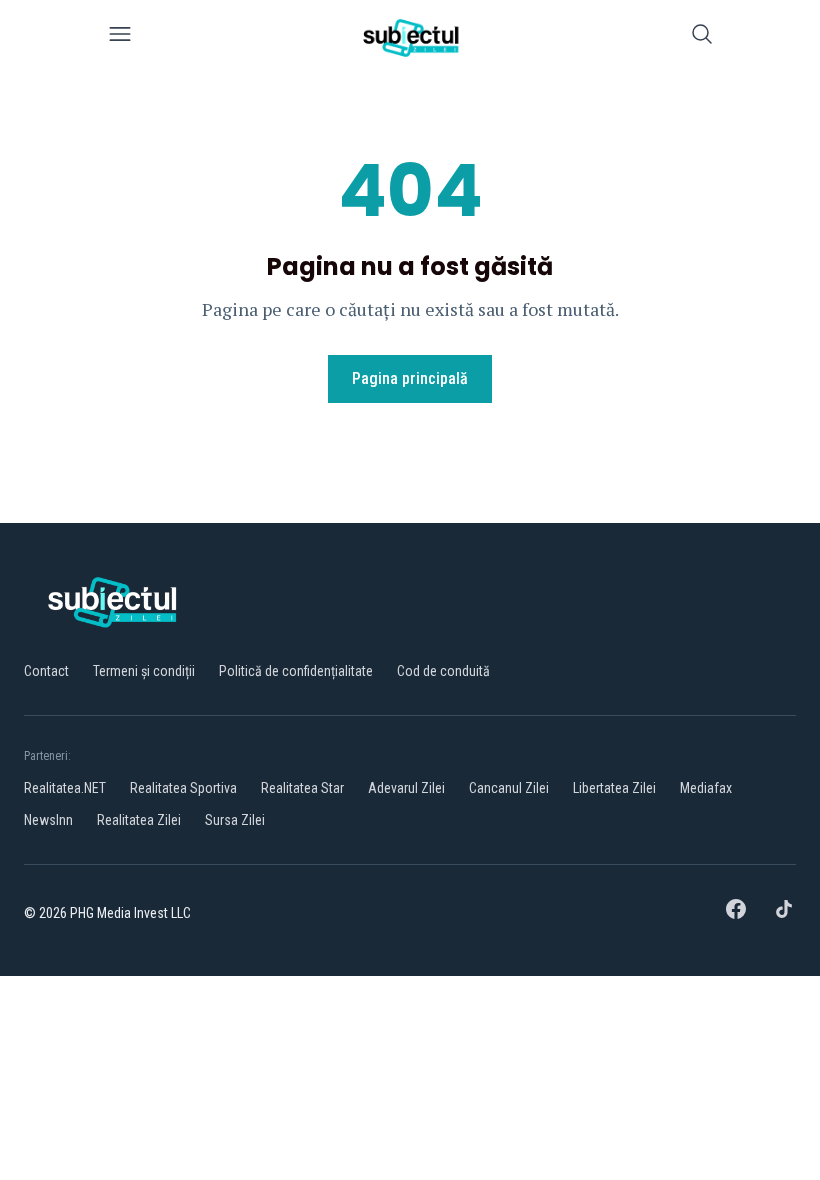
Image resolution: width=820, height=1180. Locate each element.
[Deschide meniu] (120, 37)
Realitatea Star (302, 788)
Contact (46, 671)
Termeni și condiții (144, 671)
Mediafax (706, 788)
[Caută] (702, 37)
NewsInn (48, 820)
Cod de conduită (443, 671)
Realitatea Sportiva (183, 788)
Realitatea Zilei (139, 820)
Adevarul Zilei (406, 788)
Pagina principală (410, 378)
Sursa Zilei (235, 820)
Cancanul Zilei (509, 788)
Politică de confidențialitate (296, 671)
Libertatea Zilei (614, 788)
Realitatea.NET (65, 788)
